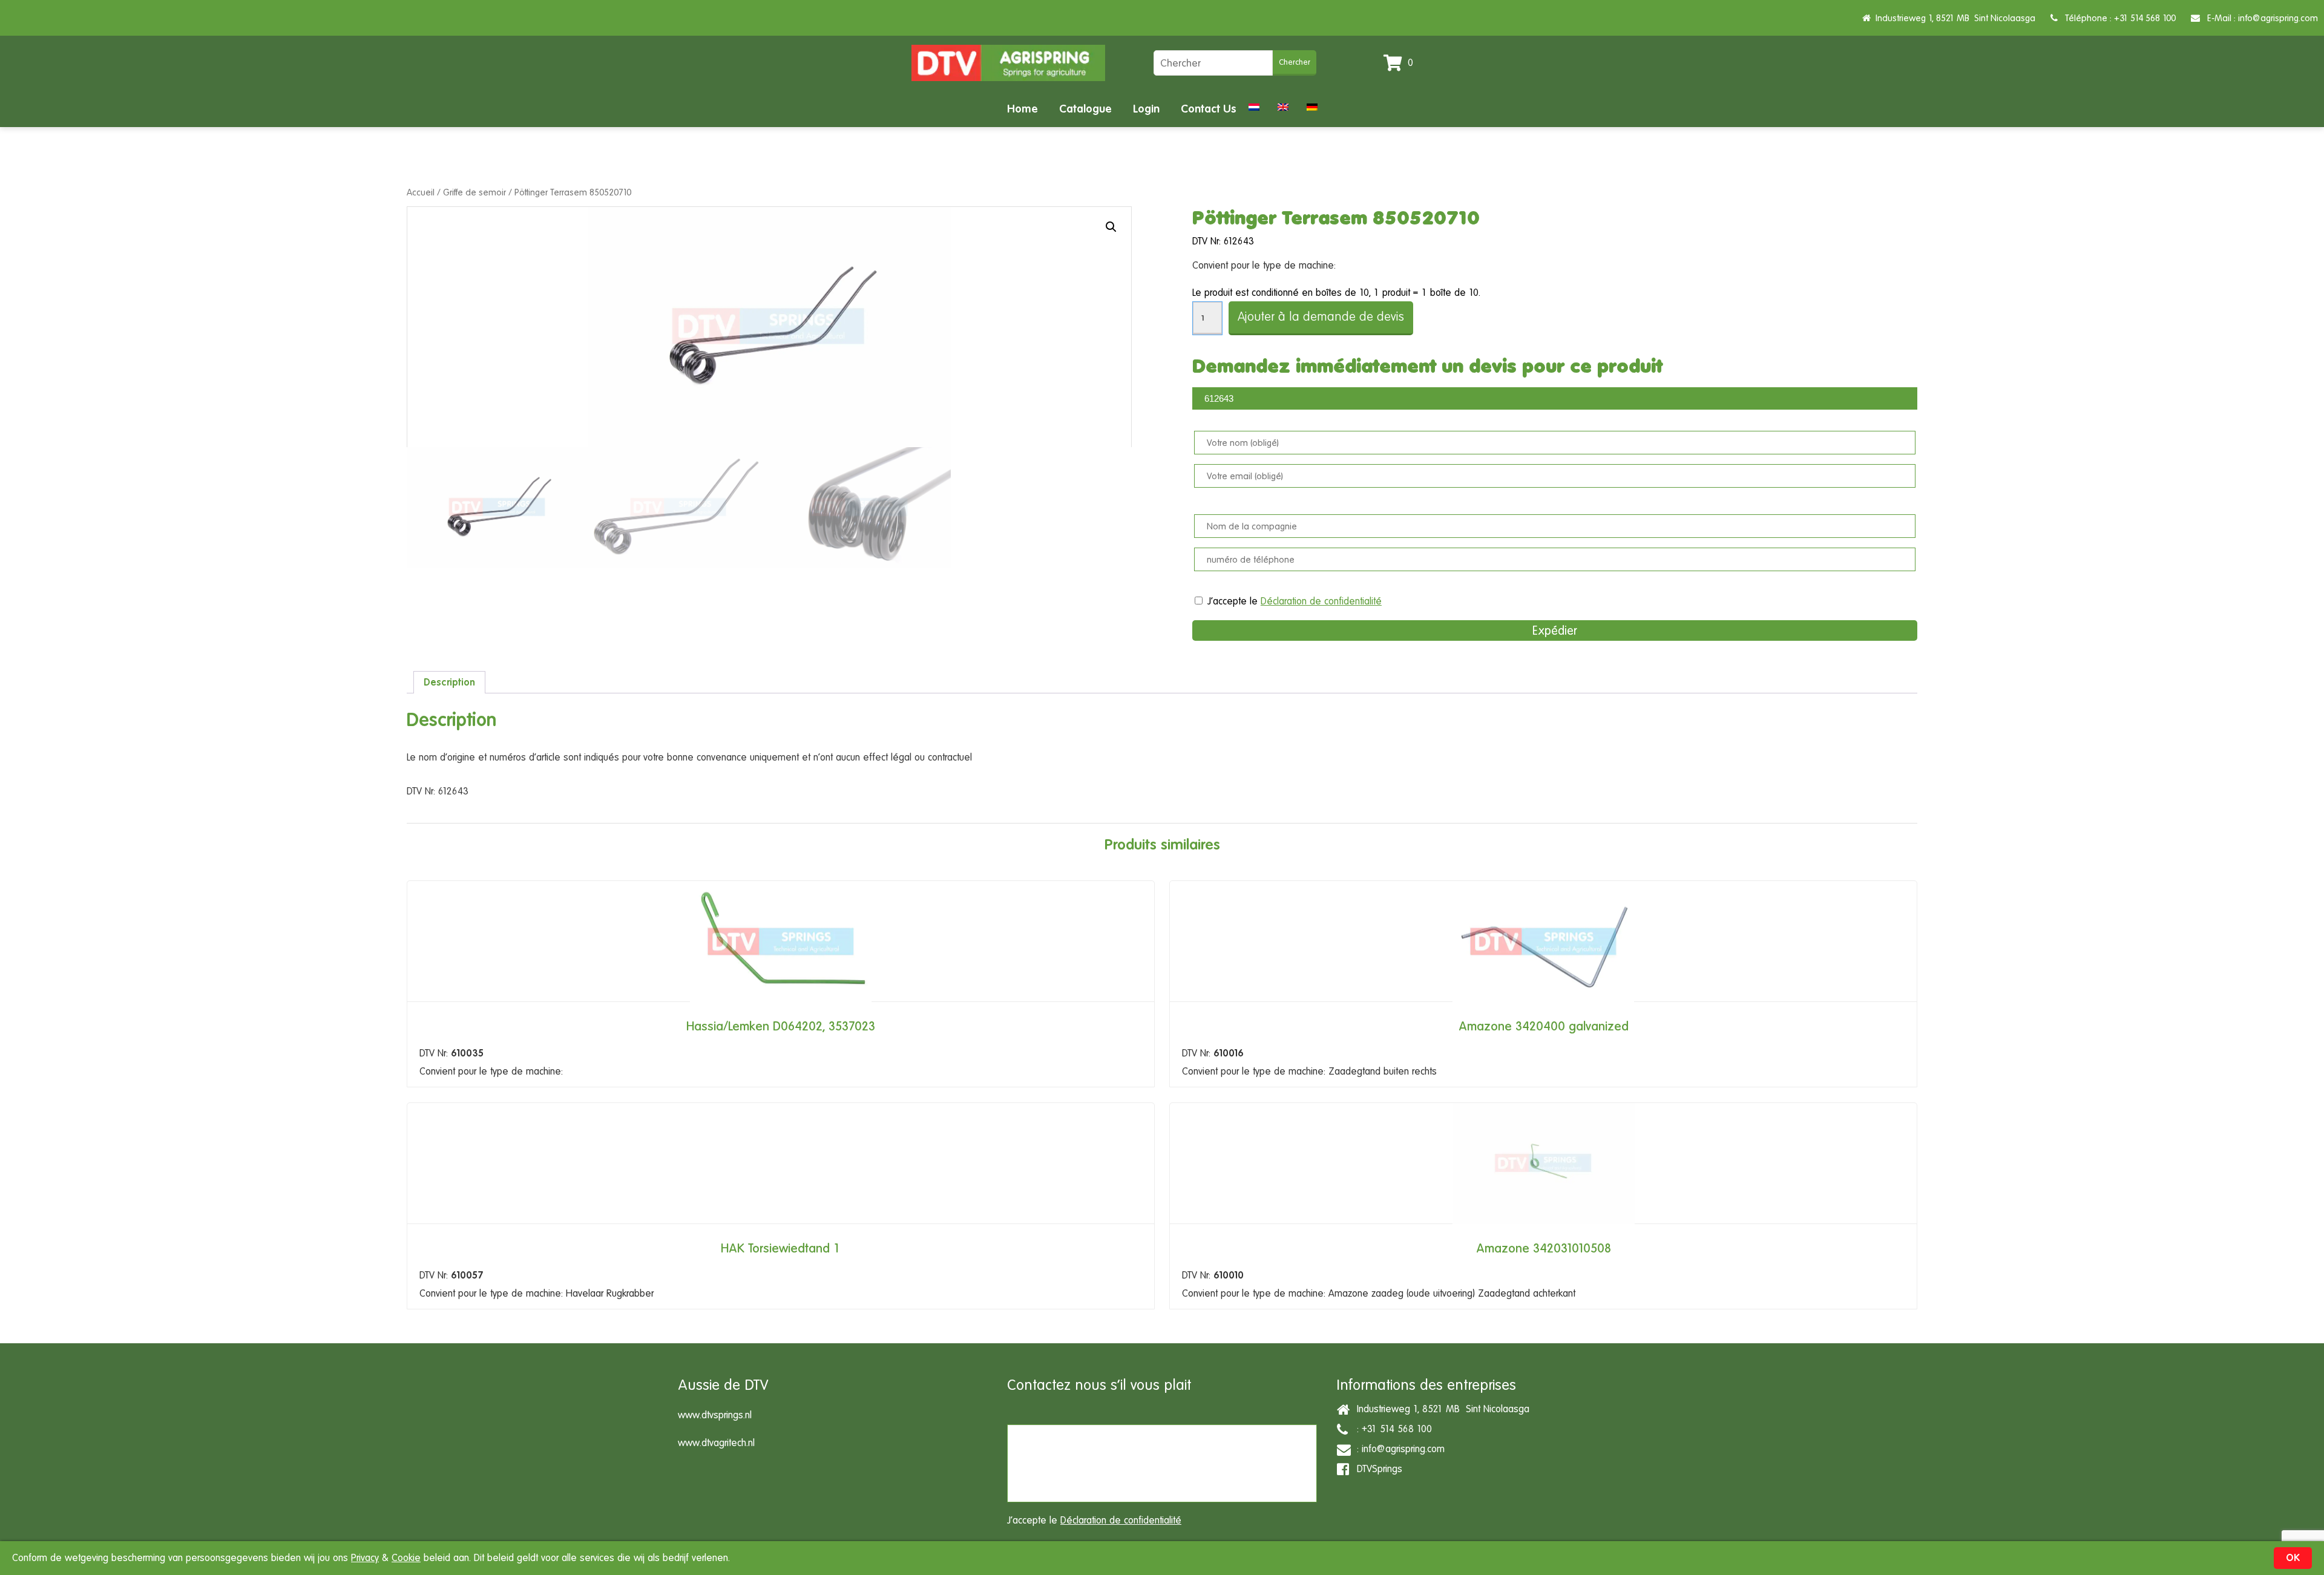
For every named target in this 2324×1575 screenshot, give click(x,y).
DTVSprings (1377, 1469)
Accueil (421, 192)
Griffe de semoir (474, 192)
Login (1146, 109)
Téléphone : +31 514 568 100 (2117, 18)
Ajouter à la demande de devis (1321, 317)
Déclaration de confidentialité (1321, 601)
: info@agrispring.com (1398, 1449)
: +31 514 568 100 (1391, 1429)
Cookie (406, 1558)
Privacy (365, 1558)
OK (2293, 1558)
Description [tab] (449, 682)
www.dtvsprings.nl (715, 1415)
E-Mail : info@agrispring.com (2259, 18)
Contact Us (1209, 109)
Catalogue (1085, 109)
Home (1022, 109)
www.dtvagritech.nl (716, 1443)
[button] (1111, 227)
